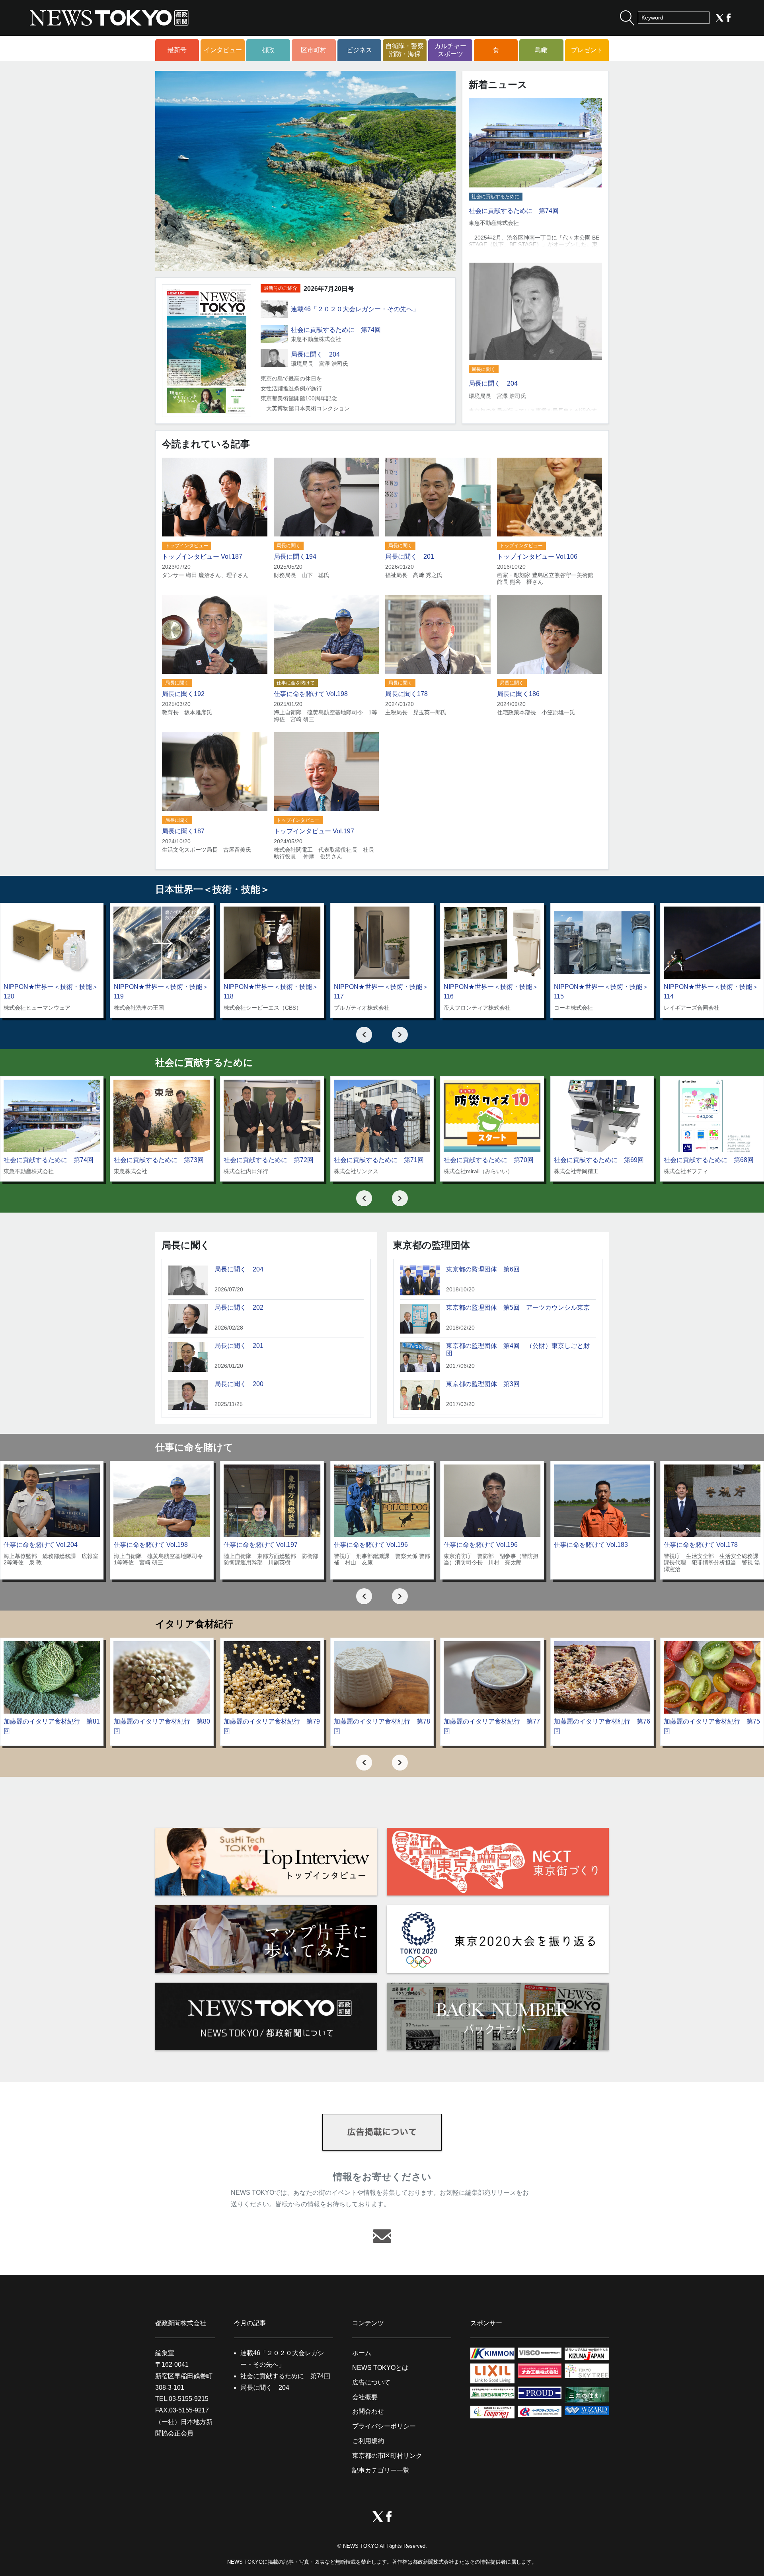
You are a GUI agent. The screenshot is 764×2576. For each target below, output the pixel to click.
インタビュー (223, 50)
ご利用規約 (368, 2441)
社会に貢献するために (495, 197)
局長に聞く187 (183, 831)
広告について (371, 2382)
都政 (268, 50)
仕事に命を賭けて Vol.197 (261, 1545)
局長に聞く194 (295, 557)
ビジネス (359, 50)
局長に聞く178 (406, 694)
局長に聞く (483, 369)
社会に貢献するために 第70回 (489, 1160)
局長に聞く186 (518, 694)
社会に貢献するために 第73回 (159, 1160)
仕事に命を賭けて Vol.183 (591, 1545)
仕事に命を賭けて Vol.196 (371, 1545)
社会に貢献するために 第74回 (336, 330)
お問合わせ (368, 2411)
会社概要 (365, 2397)
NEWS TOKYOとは (380, 2368)
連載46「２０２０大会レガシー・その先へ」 (355, 309)
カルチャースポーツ (450, 50)
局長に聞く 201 (410, 557)
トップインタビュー (187, 546)
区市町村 (314, 50)
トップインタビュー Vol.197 (314, 831)
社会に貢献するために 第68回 (709, 1160)
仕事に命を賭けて (296, 683)
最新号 (177, 50)
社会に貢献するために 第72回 (269, 1160)
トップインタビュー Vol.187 (202, 557)
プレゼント (587, 50)
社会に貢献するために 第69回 (599, 1160)
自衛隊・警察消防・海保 (405, 50)
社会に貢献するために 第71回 (379, 1160)
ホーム (362, 2353)
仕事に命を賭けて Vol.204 (41, 1545)
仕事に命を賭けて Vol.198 (311, 694)
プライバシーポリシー (384, 2426)
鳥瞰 (541, 50)
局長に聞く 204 (315, 354)
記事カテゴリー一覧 (381, 2470)
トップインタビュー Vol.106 (537, 557)
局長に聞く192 (183, 694)
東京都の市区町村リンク (387, 2456)
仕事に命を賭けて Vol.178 (701, 1545)
